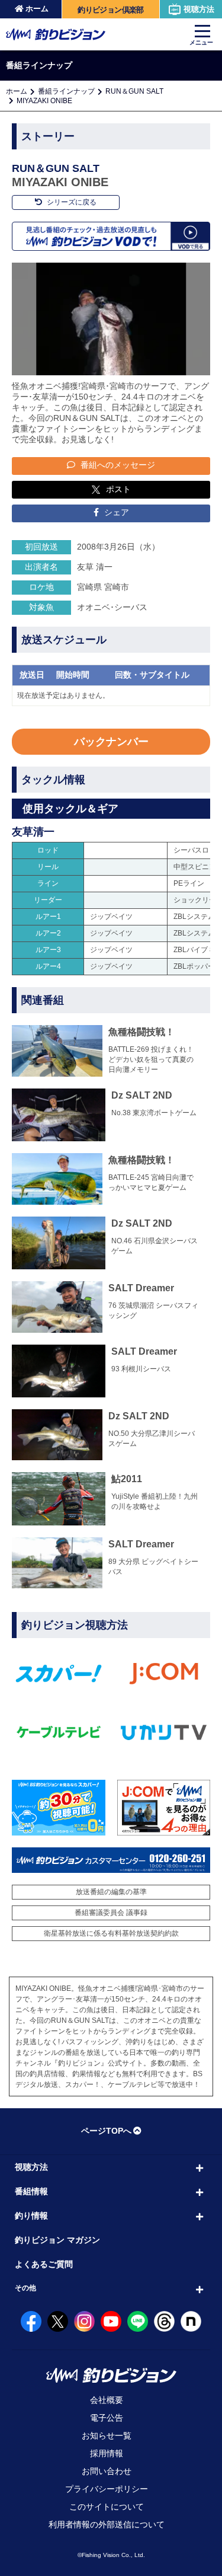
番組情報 (31, 2191)
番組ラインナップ (66, 91)
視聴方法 (199, 9)
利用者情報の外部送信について (107, 2524)
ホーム (37, 9)
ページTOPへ (106, 2131)
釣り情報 (31, 2216)
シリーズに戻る (71, 202)
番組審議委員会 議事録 (111, 1913)
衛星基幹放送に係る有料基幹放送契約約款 (111, 1933)
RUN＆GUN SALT (134, 91)
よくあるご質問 (44, 2264)
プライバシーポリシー (107, 2489)
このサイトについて (107, 2507)
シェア (115, 512)
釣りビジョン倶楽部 (110, 10)
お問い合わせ (107, 2471)
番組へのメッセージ (117, 465)
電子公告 (107, 2418)
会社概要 (107, 2400)
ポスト (118, 489)
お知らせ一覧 (107, 2435)
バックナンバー (111, 742)
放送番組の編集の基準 (111, 1892)
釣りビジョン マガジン (57, 2240)
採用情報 (107, 2453)
